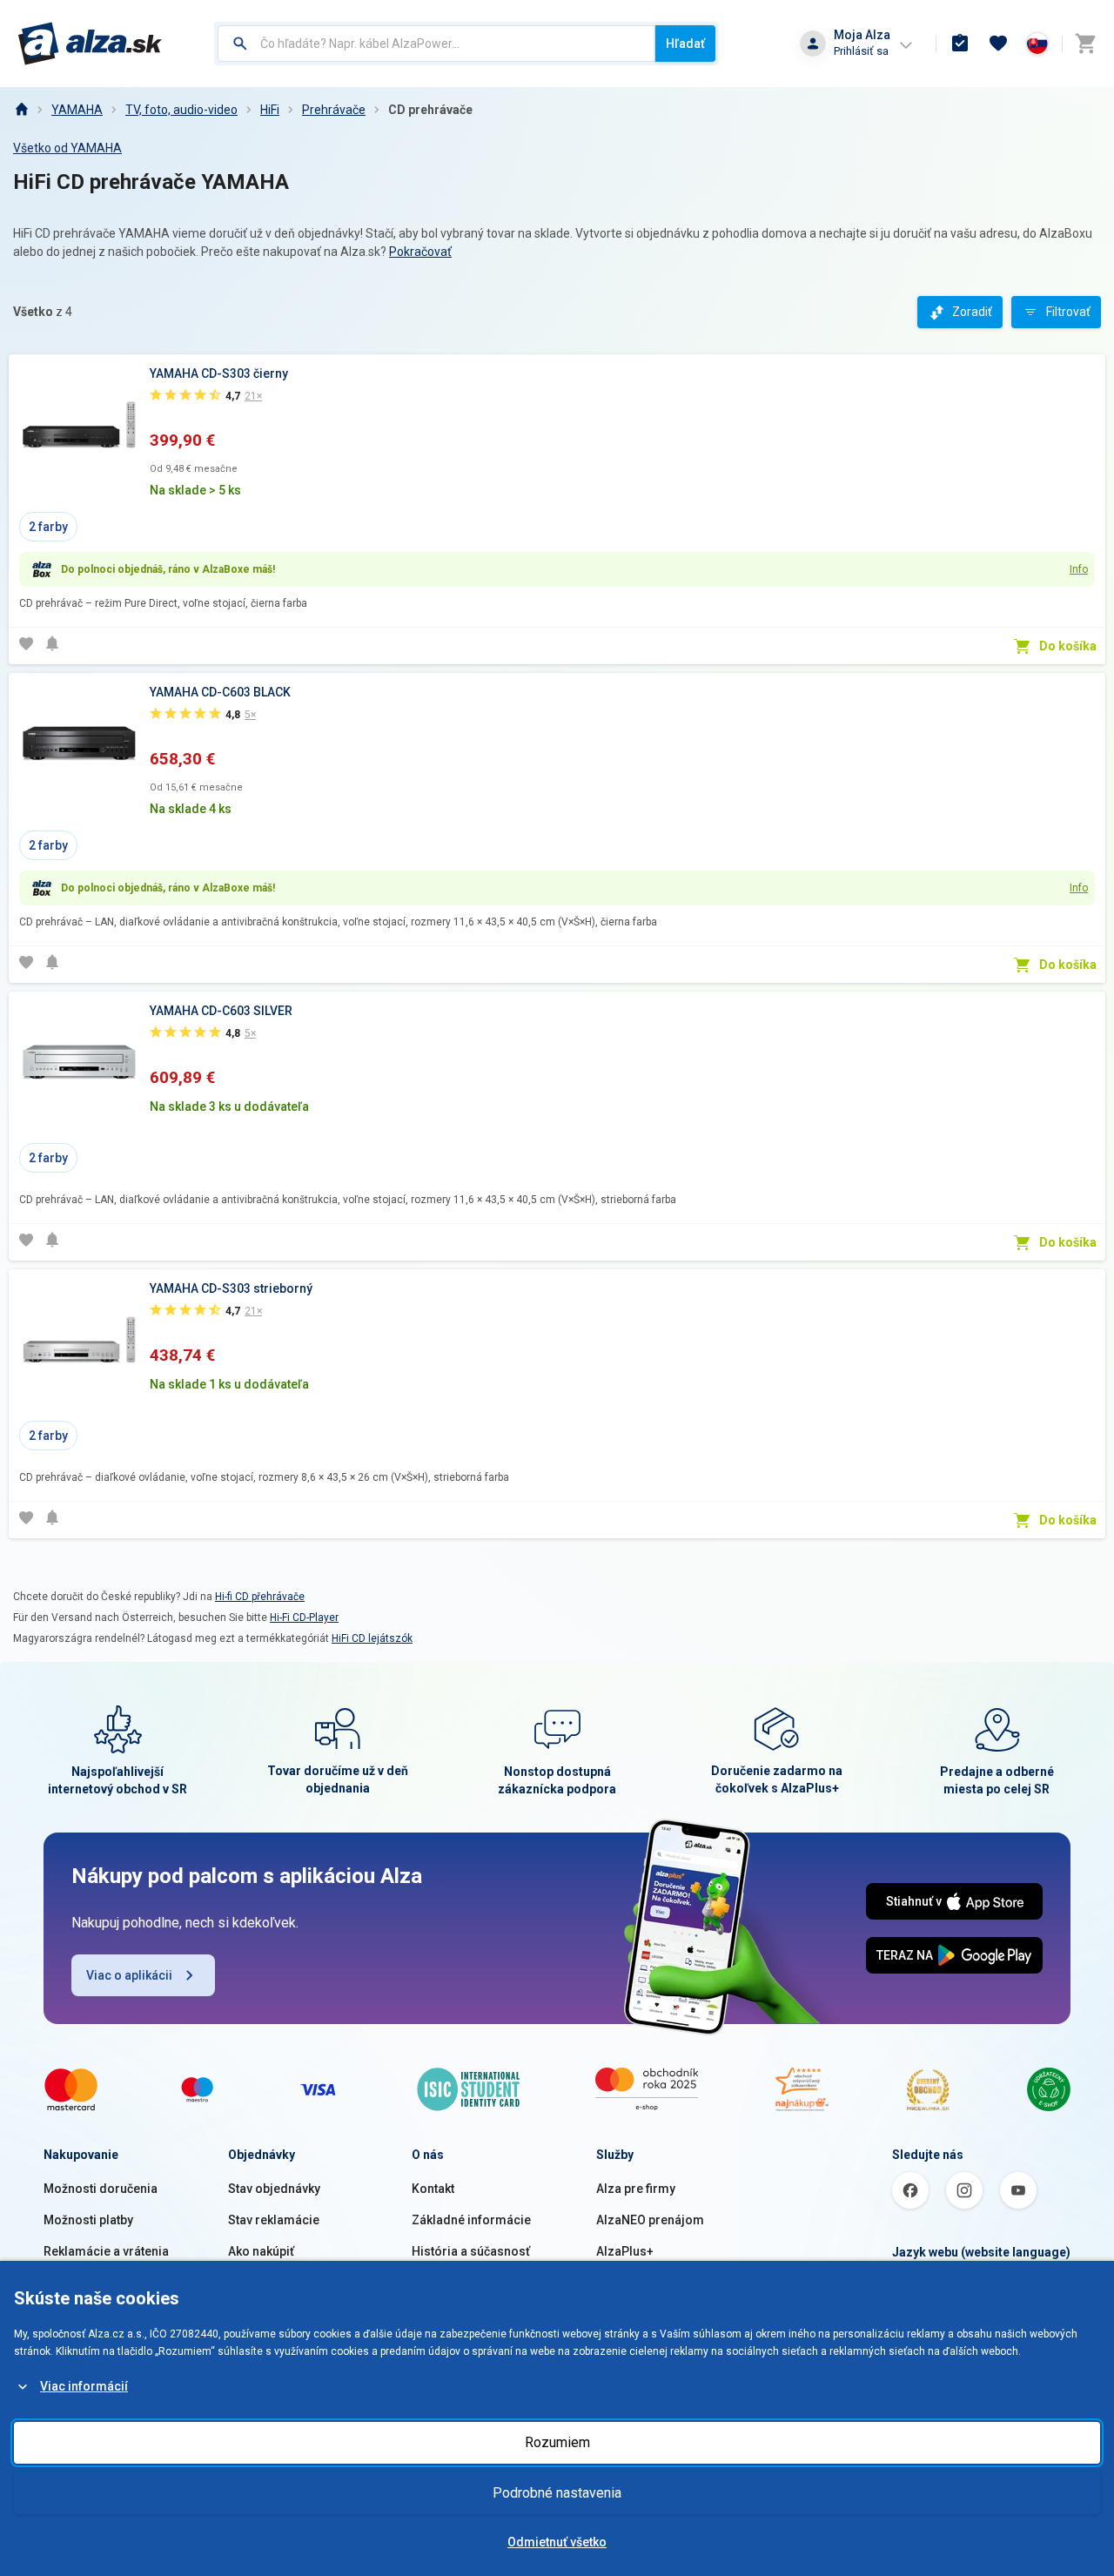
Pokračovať (420, 252)
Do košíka (1068, 646)
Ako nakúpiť (261, 2251)
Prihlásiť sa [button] (861, 51)
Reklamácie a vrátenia (106, 2251)
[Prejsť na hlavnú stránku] (90, 44)
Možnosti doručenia (101, 2189)
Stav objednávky (274, 2189)
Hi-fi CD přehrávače (260, 1597)
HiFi (270, 110)
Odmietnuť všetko (557, 2542)
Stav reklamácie (274, 2220)
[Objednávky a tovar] (960, 44)
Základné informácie (471, 2220)
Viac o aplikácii (129, 1975)
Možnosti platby (88, 2220)
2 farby (48, 527)
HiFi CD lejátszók (372, 1638)
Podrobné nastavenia (557, 2493)
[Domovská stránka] (21, 110)
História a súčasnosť (471, 2251)
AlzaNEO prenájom (650, 2220)
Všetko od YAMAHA (67, 148)
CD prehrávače (430, 110)
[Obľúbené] (998, 44)
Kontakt (433, 2189)
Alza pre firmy (636, 2189)
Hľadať (685, 44)
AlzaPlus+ (625, 2251)
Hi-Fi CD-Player (304, 1618)
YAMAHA (77, 110)
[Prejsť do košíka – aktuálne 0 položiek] (1085, 44)
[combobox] (436, 44)
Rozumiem (557, 2442)
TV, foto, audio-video (181, 110)
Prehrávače (334, 110)
